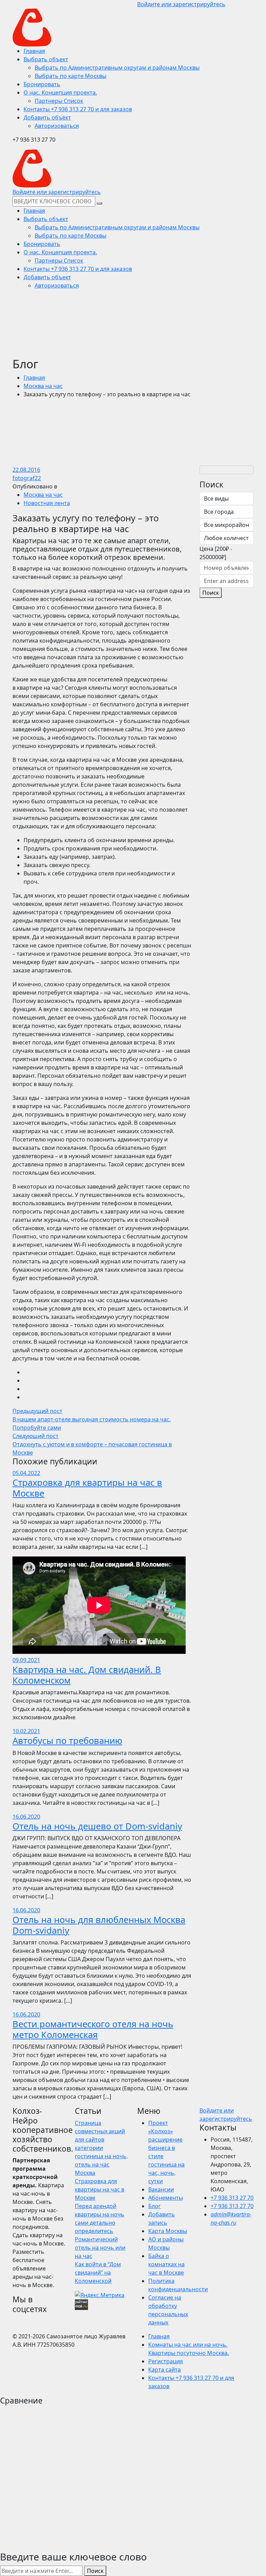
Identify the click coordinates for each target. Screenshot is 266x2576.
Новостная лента (47, 503)
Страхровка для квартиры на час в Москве (87, 1488)
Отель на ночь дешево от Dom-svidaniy (97, 1826)
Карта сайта (165, 2370)
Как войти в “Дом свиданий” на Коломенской (98, 2273)
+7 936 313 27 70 (232, 2198)
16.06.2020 (26, 1817)
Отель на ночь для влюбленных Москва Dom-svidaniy (99, 1925)
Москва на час (43, 386)
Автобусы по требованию (67, 1740)
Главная (34, 378)
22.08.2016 (26, 470)
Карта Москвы (168, 2231)
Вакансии (161, 2189)
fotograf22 (27, 478)
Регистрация (166, 2361)
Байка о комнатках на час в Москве (166, 2264)
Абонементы (166, 2198)
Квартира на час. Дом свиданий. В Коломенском (87, 1675)
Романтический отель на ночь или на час (100, 2248)
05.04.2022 (26, 1473)
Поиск (211, 593)
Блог (154, 2206)
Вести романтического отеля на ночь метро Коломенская (93, 2029)
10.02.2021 (26, 1731)
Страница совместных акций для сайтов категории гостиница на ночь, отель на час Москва (101, 2148)
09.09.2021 (26, 1660)
